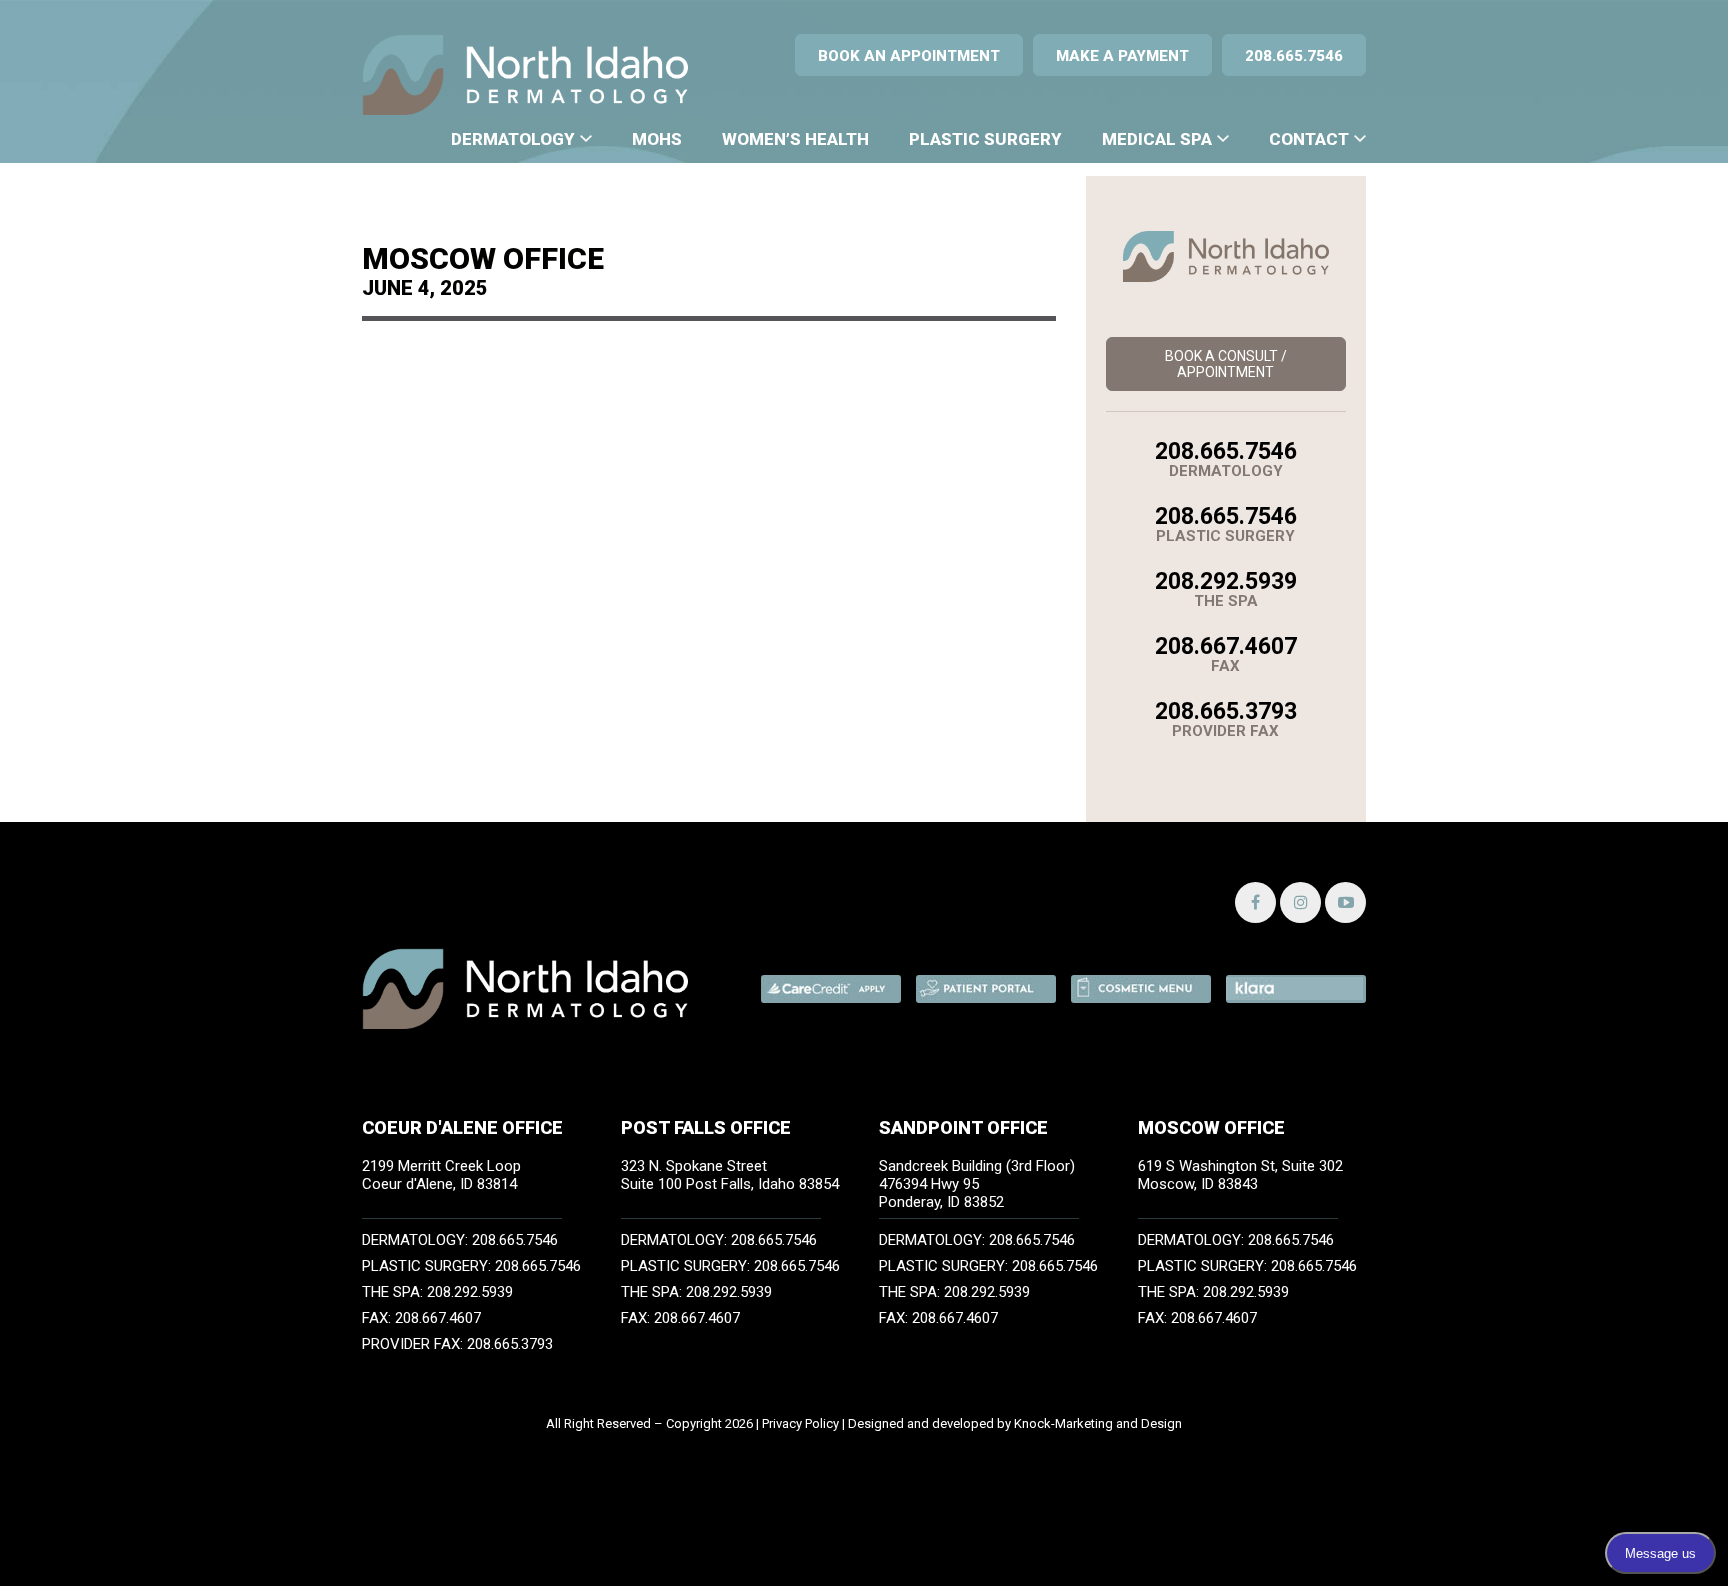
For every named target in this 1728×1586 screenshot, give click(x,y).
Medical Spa (1157, 139)
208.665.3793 (1226, 711)
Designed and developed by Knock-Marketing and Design (1015, 1423)
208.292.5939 (1226, 581)
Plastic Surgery (985, 139)
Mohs (657, 139)
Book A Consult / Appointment (1226, 364)
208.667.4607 (1226, 646)
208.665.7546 (1294, 56)
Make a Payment (1122, 56)
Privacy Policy (800, 1423)
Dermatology (513, 139)
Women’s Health (795, 139)
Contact (1309, 139)
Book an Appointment (909, 56)
